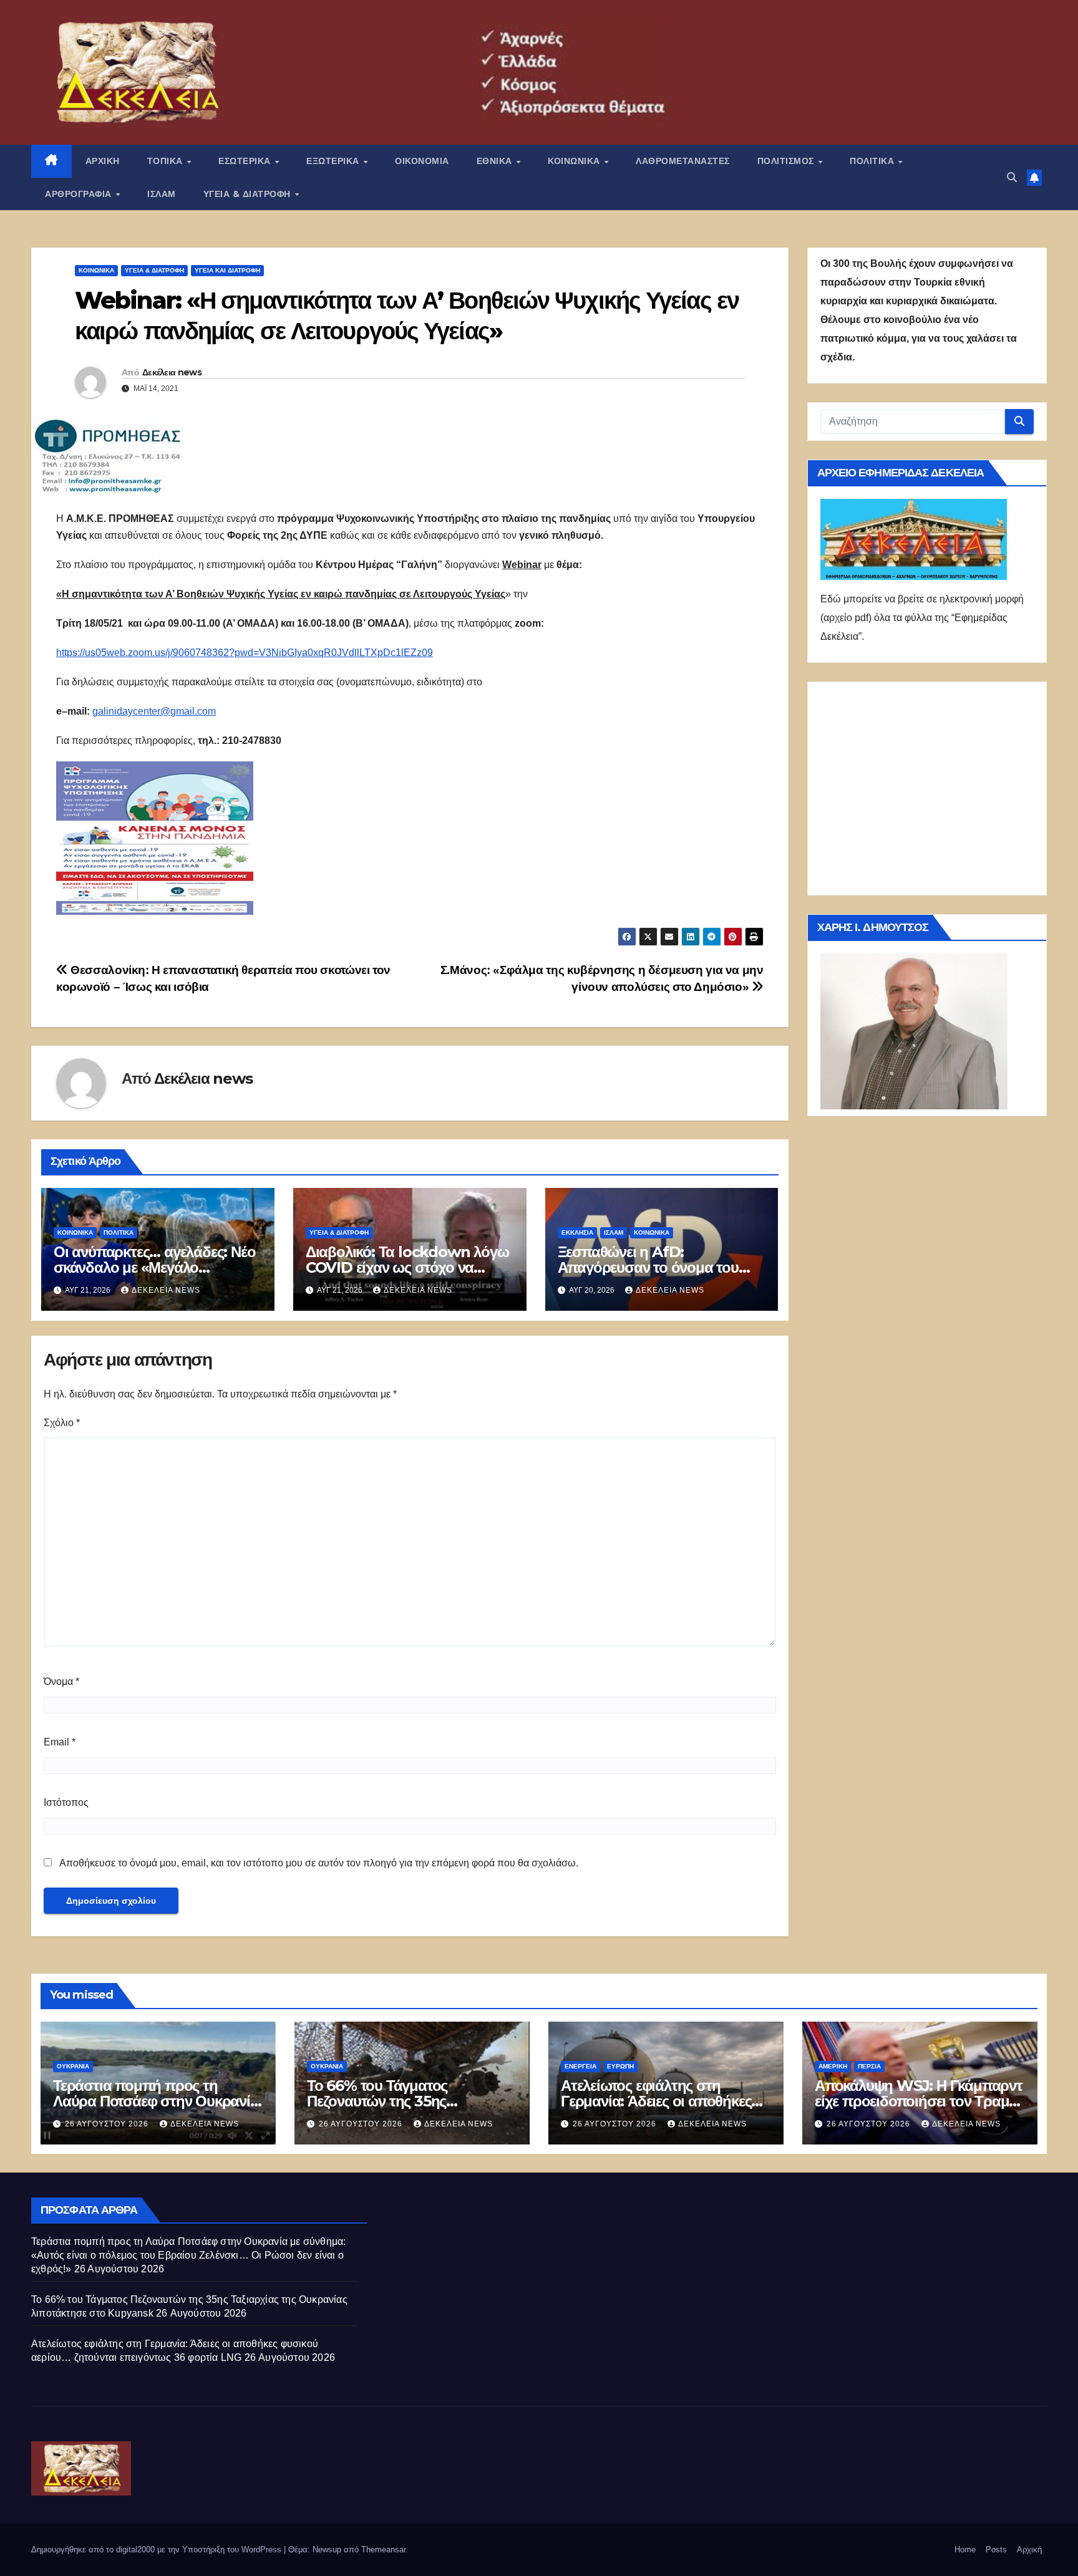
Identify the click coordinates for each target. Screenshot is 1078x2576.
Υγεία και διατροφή (227, 270)
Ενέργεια (580, 2066)
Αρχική (1029, 2549)
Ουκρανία (73, 2066)
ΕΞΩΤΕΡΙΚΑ (334, 161)
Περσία (869, 2066)
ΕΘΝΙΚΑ (496, 161)
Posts (996, 2549)
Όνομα (61, 1681)
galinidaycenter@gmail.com (154, 711)
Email (60, 1742)
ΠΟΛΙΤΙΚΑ (873, 161)
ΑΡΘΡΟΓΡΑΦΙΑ (80, 194)
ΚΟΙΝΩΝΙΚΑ (575, 161)
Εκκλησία (577, 1233)
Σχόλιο (62, 1423)
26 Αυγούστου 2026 (108, 2124)
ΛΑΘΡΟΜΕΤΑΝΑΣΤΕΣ (683, 161)
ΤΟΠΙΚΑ (167, 161)
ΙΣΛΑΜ (162, 194)
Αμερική (833, 2066)
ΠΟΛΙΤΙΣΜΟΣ (787, 161)
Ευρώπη (620, 2066)
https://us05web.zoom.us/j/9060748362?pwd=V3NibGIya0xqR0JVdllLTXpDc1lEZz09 (245, 653)
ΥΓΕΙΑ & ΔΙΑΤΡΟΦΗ (249, 194)
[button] (1012, 177)
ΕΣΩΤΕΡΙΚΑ (246, 161)
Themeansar (383, 2549)
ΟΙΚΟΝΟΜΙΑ (422, 161)
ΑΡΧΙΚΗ (103, 161)
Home (965, 2549)
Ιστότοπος (66, 1802)
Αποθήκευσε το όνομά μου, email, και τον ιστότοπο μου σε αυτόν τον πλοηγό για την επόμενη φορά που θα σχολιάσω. (319, 1863)
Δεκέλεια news (172, 372)
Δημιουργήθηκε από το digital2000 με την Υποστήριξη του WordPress (158, 2549)
